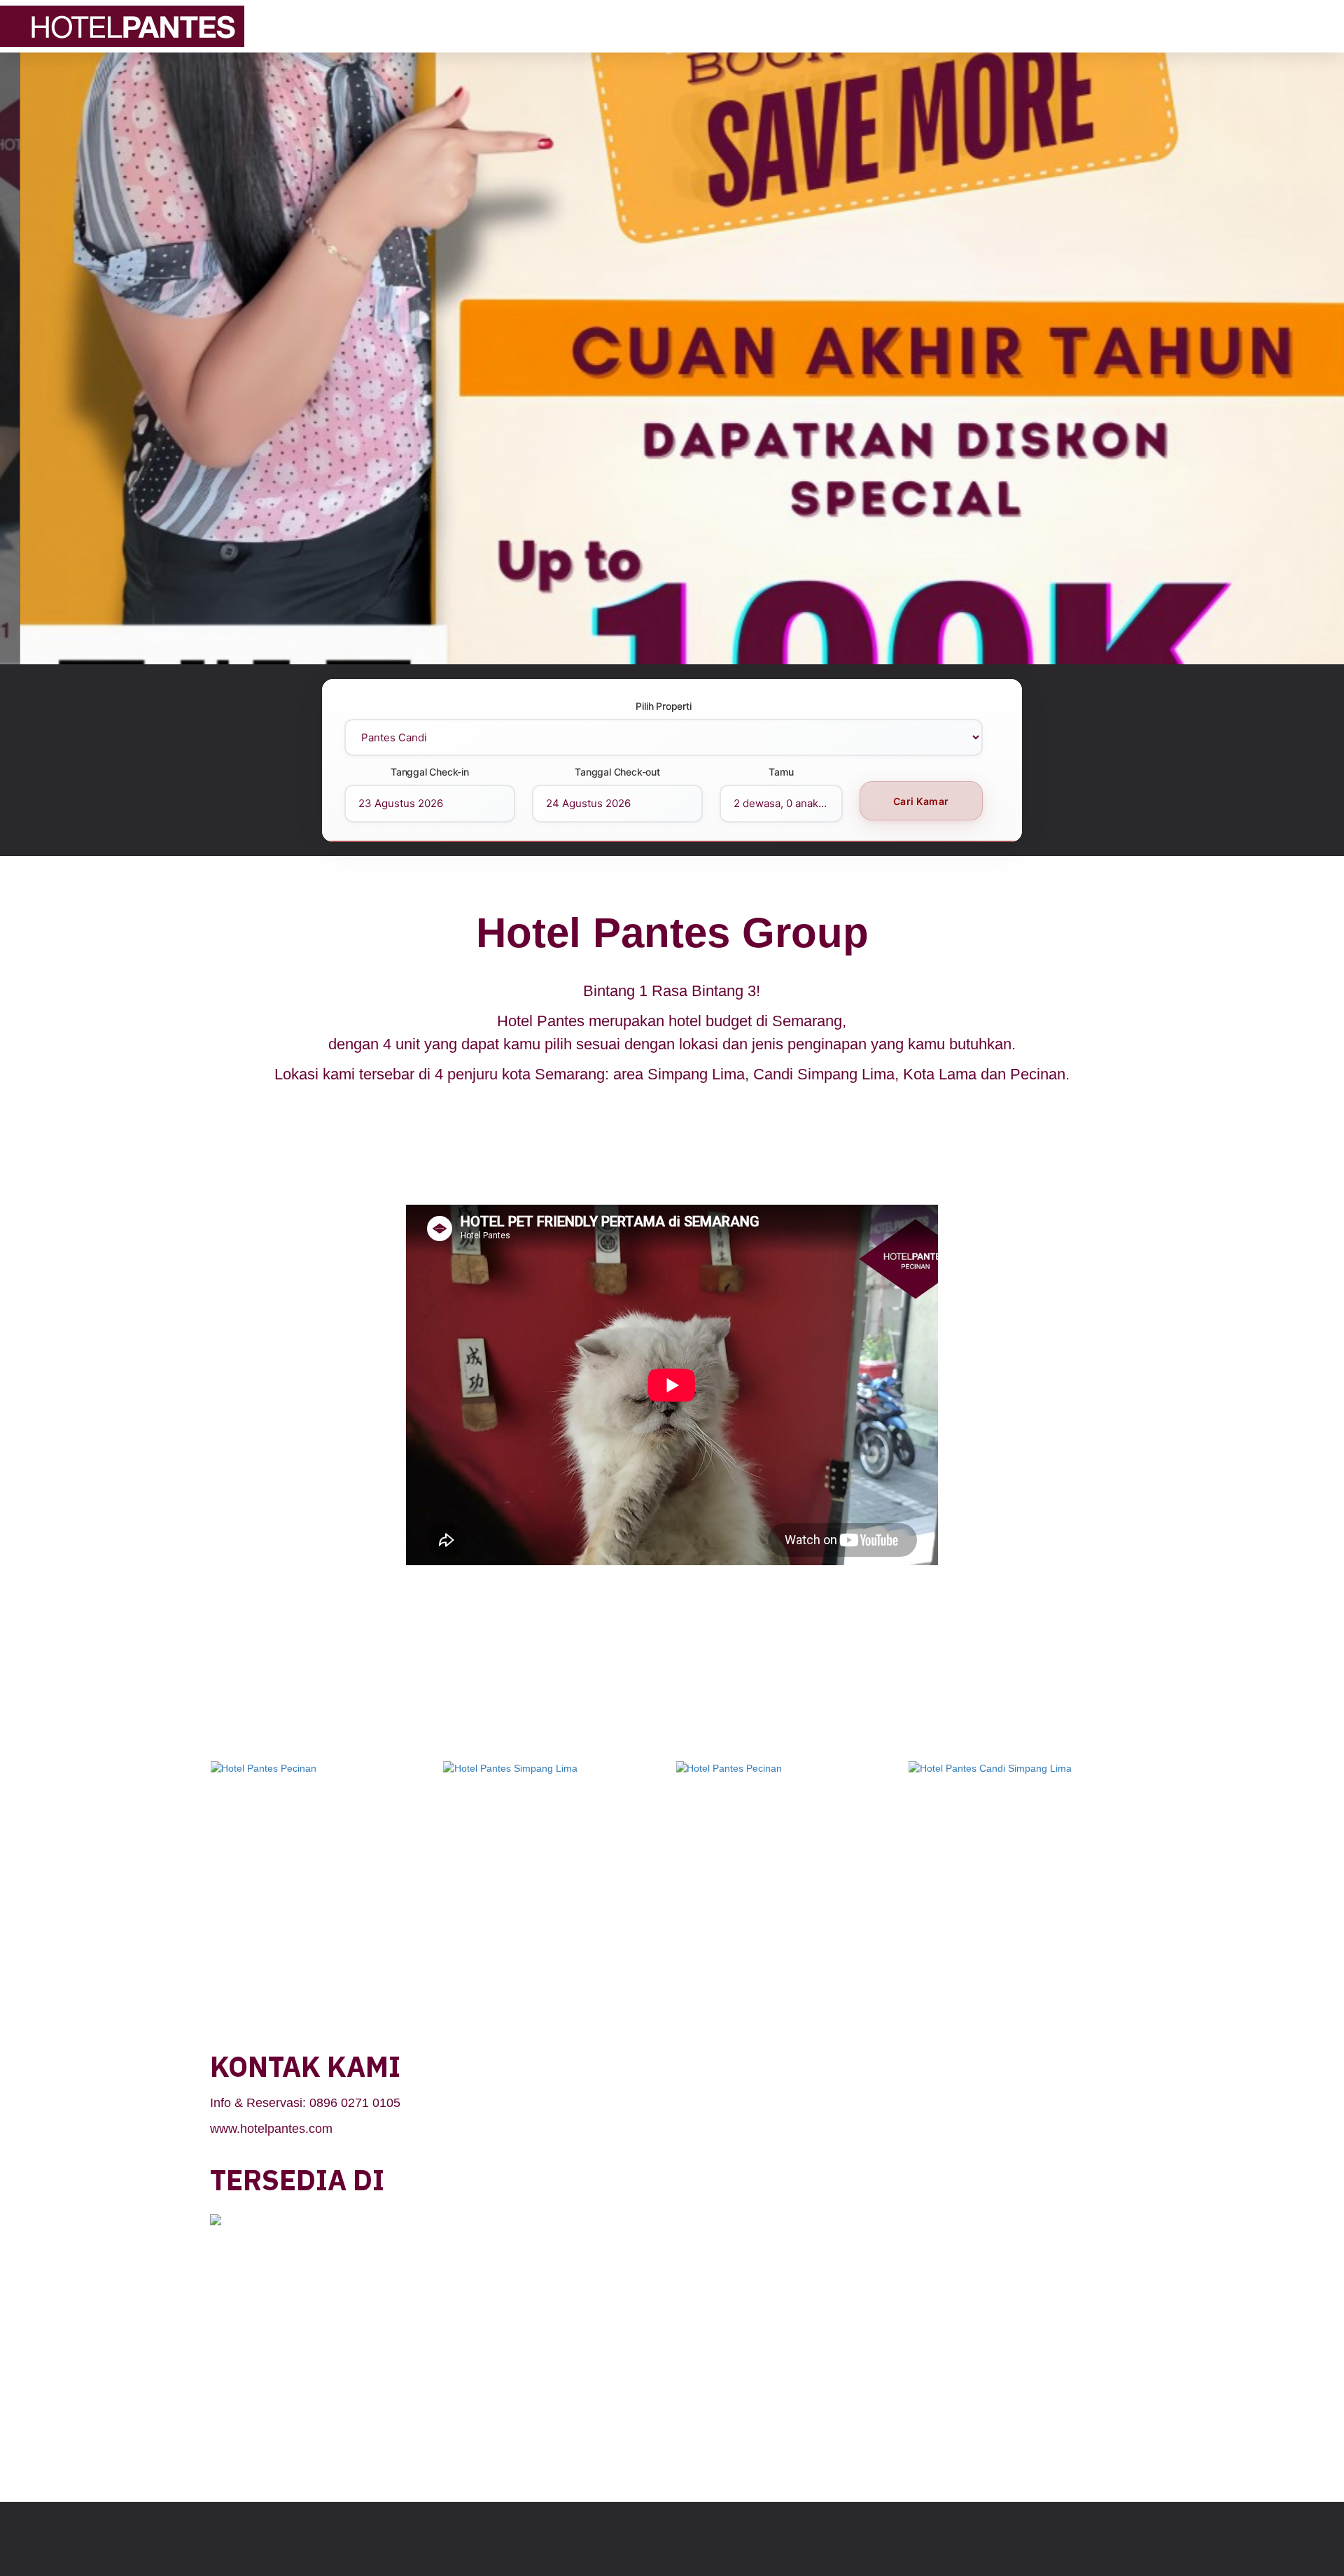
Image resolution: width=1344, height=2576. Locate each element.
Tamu (781, 772)
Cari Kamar (921, 801)
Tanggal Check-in (430, 772)
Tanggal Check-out (617, 772)
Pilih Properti (663, 706)
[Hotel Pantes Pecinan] (325, 1812)
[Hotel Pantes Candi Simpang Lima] (558, 1812)
